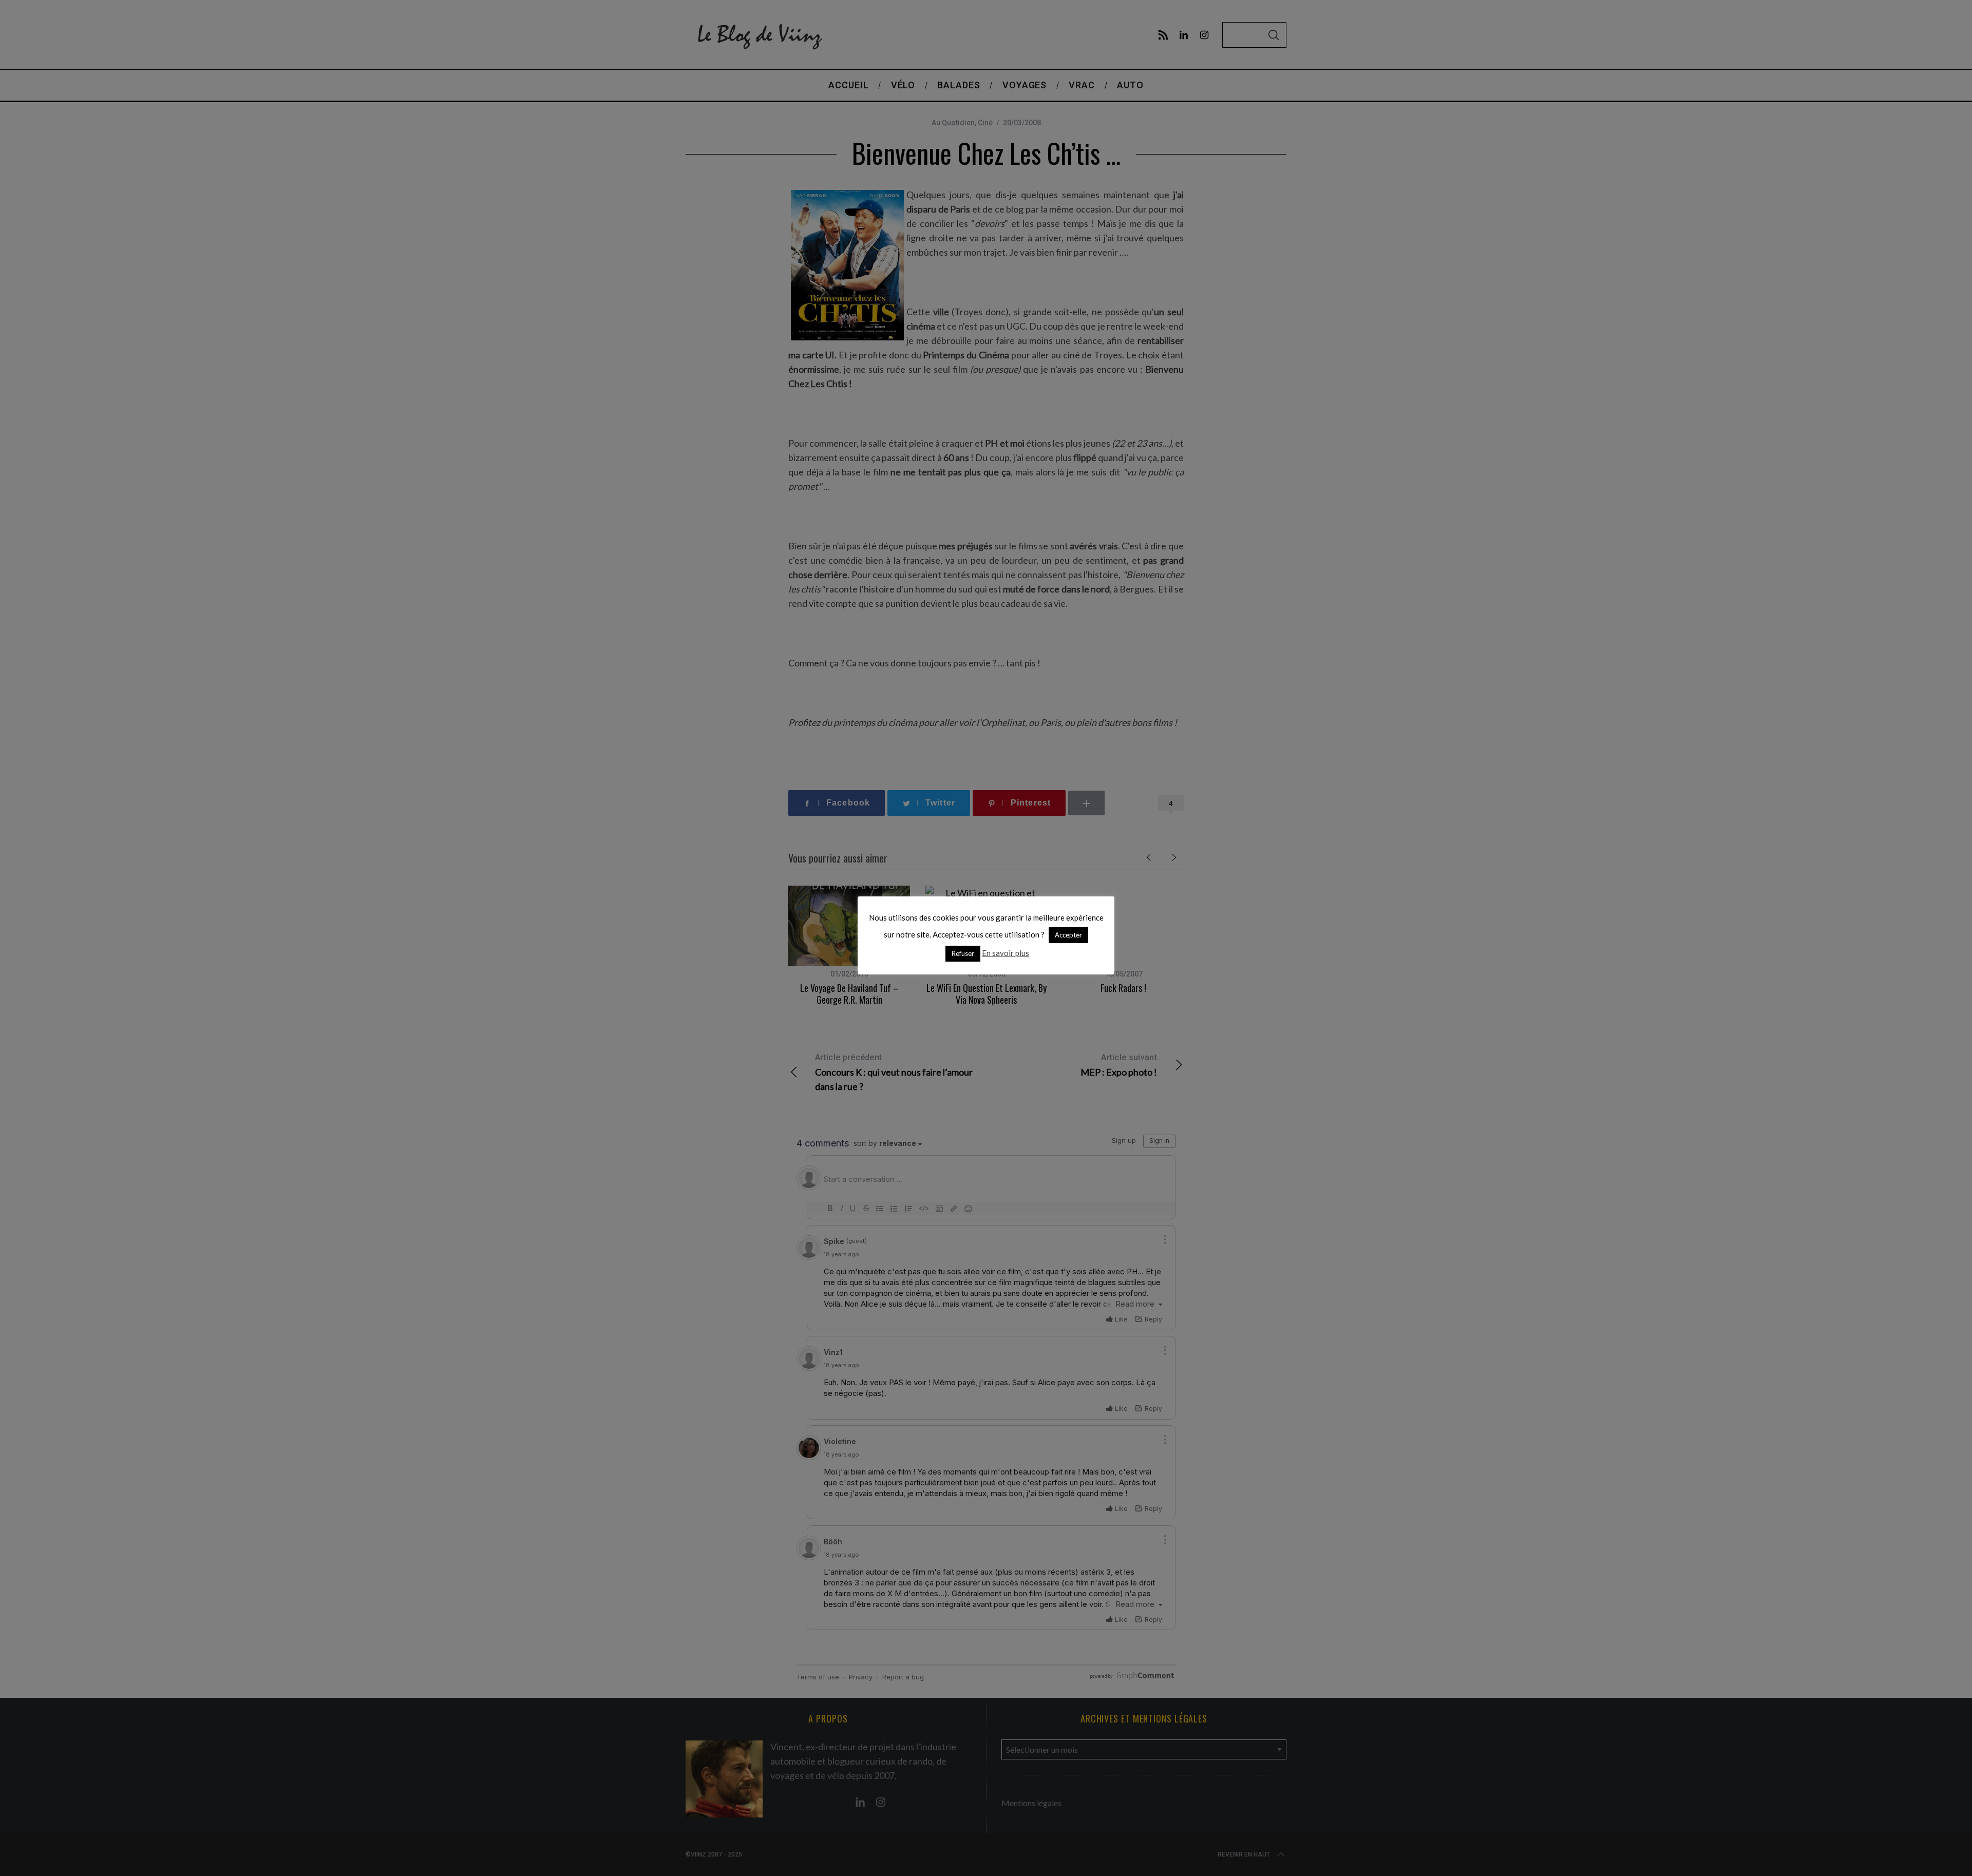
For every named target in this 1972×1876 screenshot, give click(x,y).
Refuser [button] (963, 953)
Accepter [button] (1068, 935)
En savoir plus (1006, 953)
